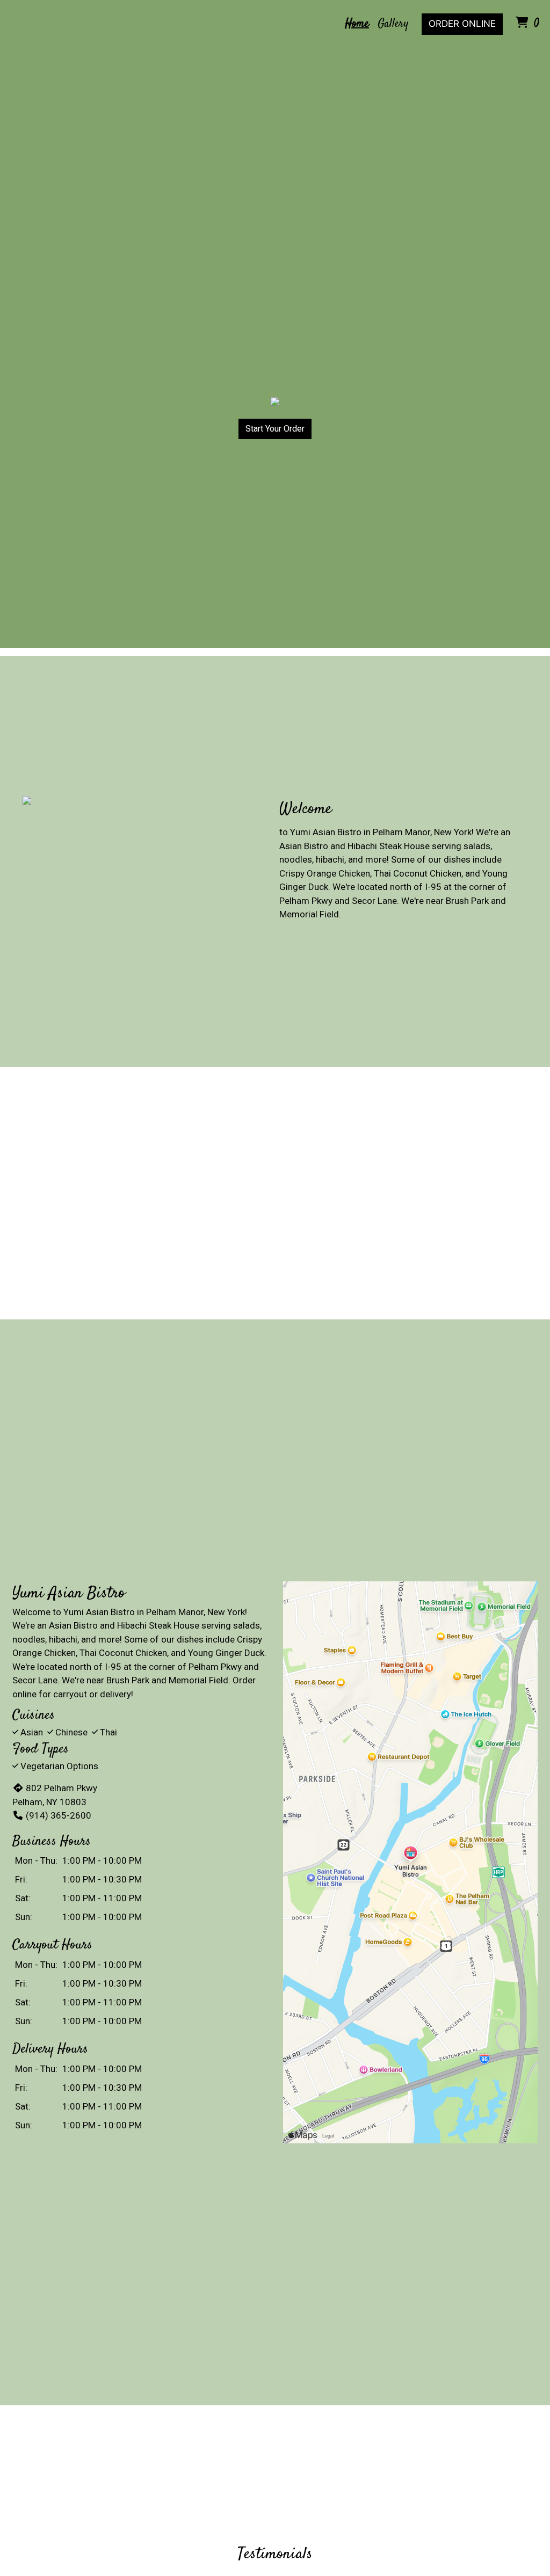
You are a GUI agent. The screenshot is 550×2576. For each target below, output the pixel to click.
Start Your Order (275, 429)
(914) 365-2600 (59, 1815)
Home (357, 24)
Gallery (393, 24)
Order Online (462, 24)
